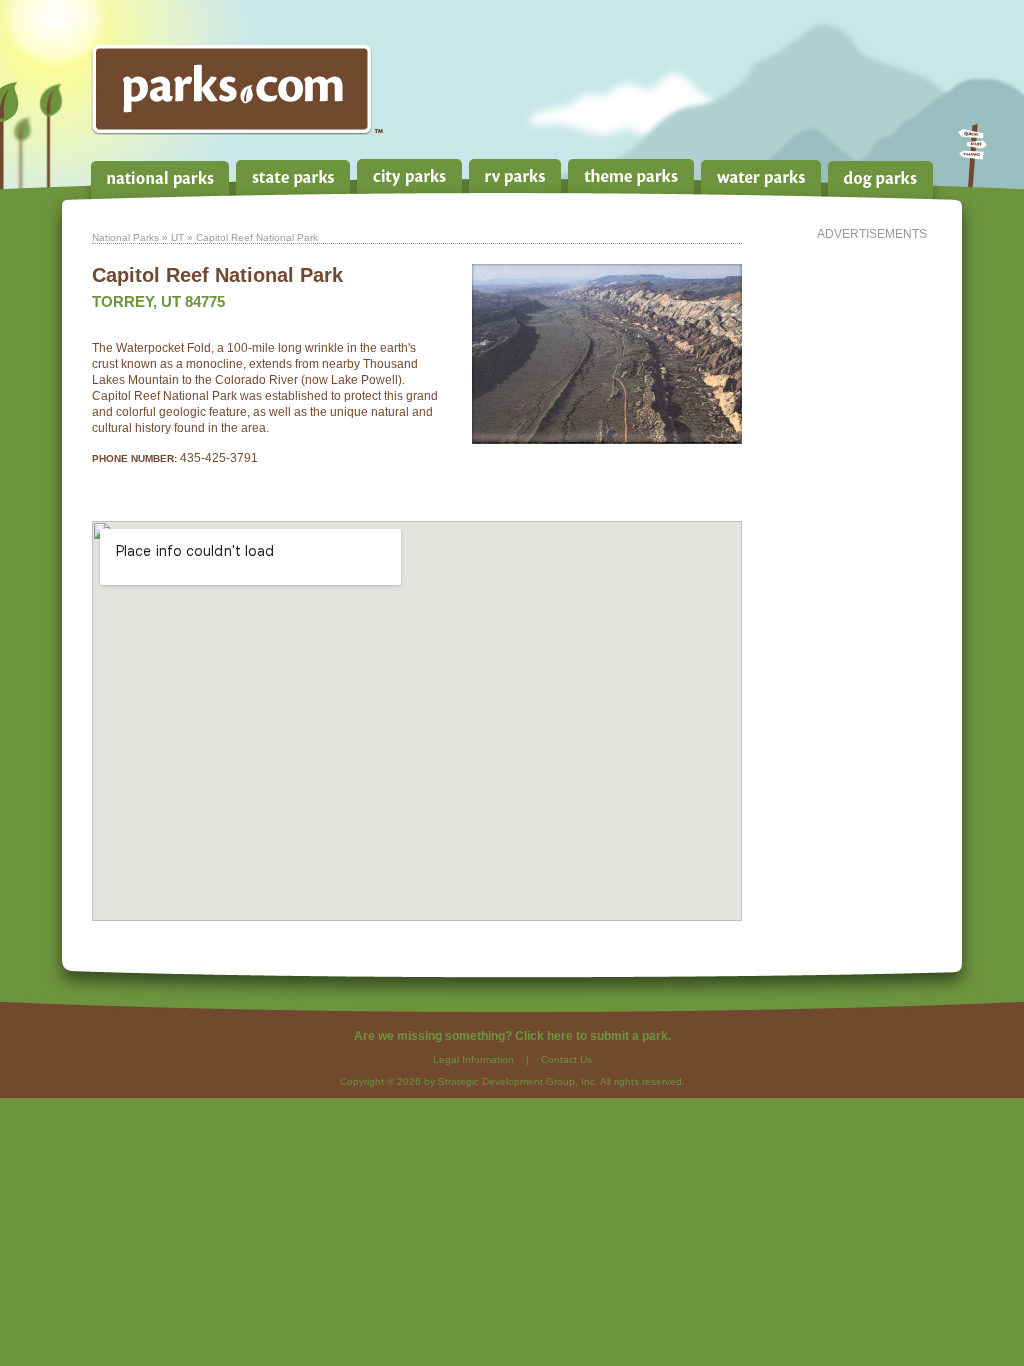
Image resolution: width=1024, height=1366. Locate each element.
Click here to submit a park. (593, 1036)
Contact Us (566, 1059)
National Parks (125, 237)
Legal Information (473, 1059)
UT (177, 237)
